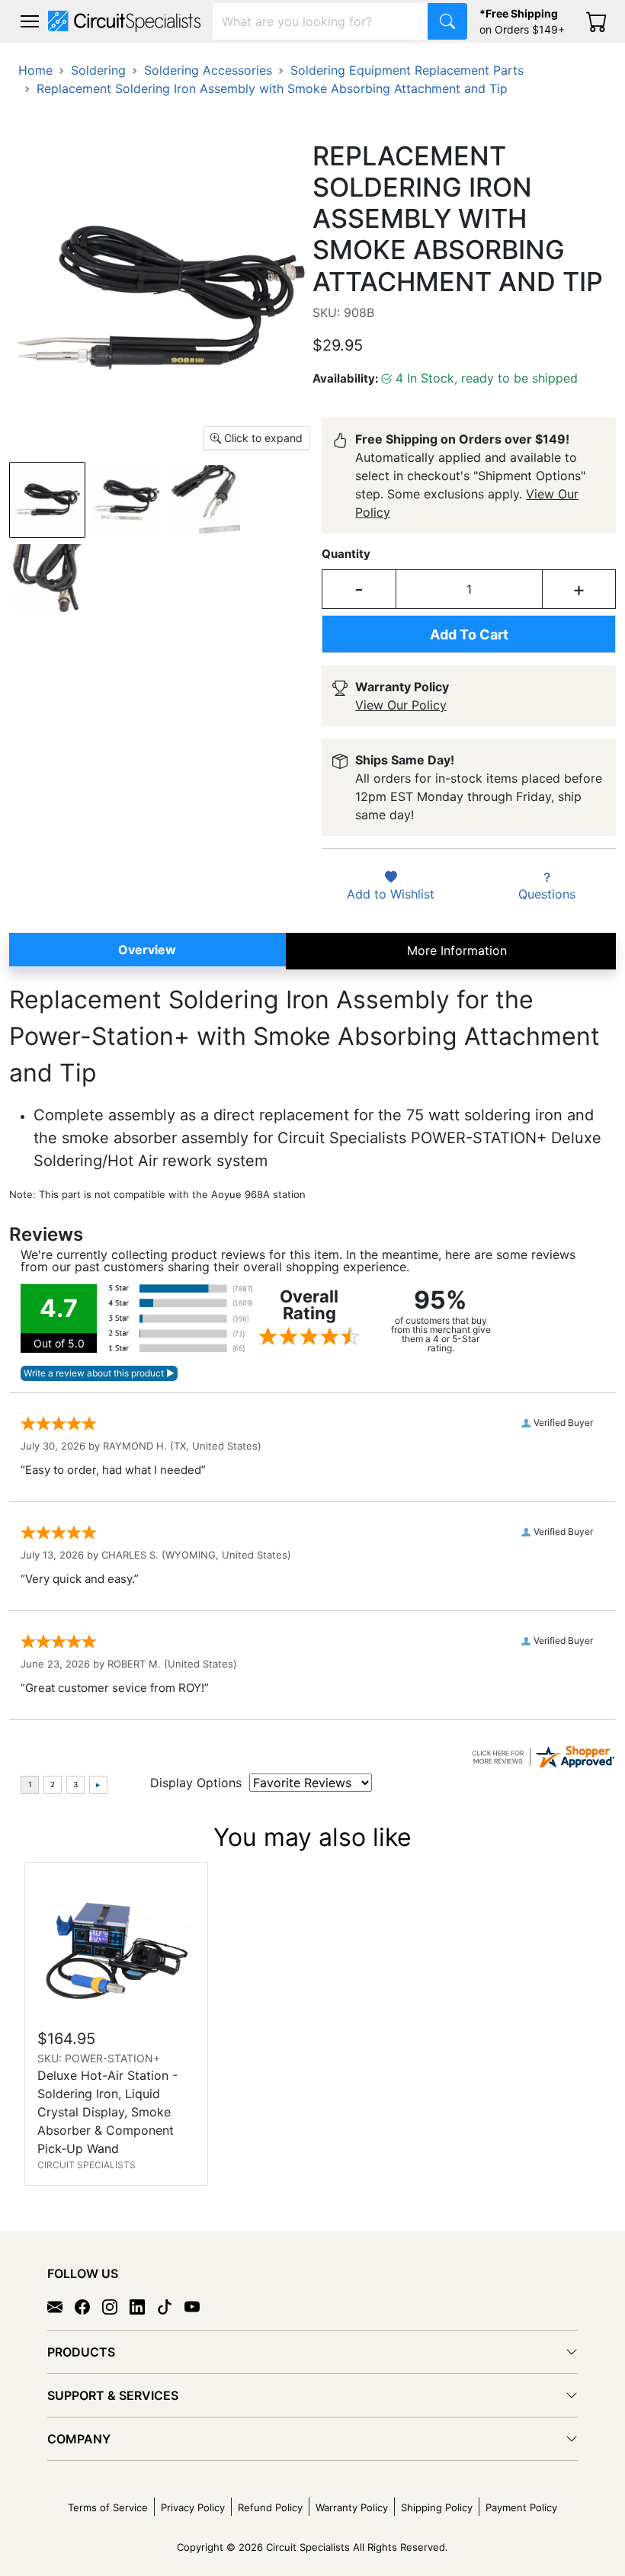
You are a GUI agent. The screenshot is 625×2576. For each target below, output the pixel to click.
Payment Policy (521, 2507)
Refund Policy (270, 2507)
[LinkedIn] (143, 2306)
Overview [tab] (147, 950)
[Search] (447, 21)
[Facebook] (88, 2306)
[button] (30, 21)
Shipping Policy (437, 2507)
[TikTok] (171, 2306)
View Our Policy (401, 705)
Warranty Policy (352, 2507)
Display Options (196, 1783)
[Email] (61, 2306)
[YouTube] (198, 2306)
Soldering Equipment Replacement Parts (407, 70)
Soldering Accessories (208, 70)
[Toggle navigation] (30, 21)
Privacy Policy (193, 2507)
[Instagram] (116, 2306)
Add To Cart (469, 634)
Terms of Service (108, 2507)
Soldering (98, 70)
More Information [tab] (457, 950)
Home (35, 70)
